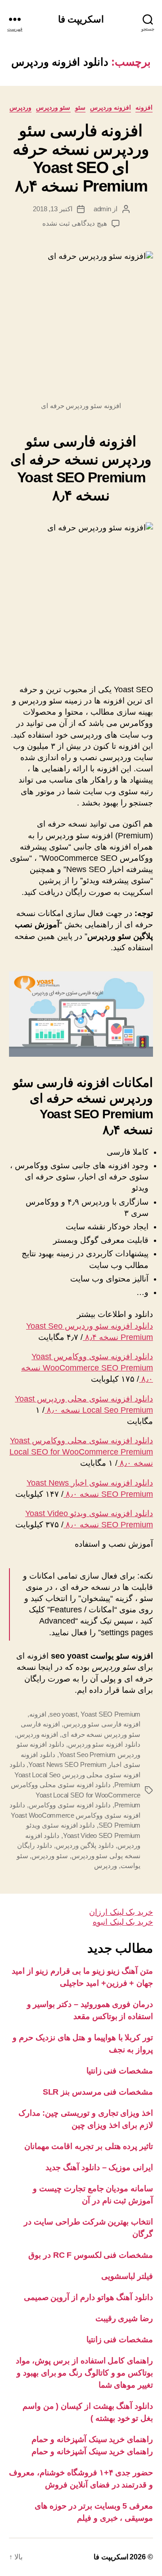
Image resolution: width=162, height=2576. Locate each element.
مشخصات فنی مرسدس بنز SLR (98, 2092)
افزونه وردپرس (111, 107)
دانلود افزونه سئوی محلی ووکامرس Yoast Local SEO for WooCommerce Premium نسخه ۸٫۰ (81, 1452)
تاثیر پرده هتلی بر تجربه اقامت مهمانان (89, 2146)
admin (102, 209)
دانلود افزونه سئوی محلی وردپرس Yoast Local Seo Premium (75, 1775)
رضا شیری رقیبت (124, 2318)
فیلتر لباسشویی (127, 2276)
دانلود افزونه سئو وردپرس (104, 1744)
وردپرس (20, 107)
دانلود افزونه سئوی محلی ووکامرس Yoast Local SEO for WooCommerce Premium (76, 1795)
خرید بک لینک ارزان (121, 1912)
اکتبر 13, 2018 (53, 209)
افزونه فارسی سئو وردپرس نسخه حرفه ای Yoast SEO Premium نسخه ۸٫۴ (81, 158)
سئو (80, 107)
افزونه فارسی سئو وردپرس (102, 1724)
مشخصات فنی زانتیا (120, 2071)
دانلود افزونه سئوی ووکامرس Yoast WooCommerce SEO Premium (75, 1815)
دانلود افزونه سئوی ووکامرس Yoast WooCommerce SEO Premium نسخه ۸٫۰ (87, 1368)
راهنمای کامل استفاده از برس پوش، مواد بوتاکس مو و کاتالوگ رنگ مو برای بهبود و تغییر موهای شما (84, 2373)
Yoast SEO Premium (110, 1714)
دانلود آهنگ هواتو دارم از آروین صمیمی (88, 2297)
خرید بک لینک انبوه (123, 1922)
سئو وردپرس (53, 107)
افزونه (144, 107)
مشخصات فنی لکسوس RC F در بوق (91, 2255)
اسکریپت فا (81, 19)
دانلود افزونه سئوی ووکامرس (70, 1805)
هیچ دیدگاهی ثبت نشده (74, 223)
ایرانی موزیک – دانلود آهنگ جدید (99, 2167)
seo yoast (63, 1714)
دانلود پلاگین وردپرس (85, 1845)
